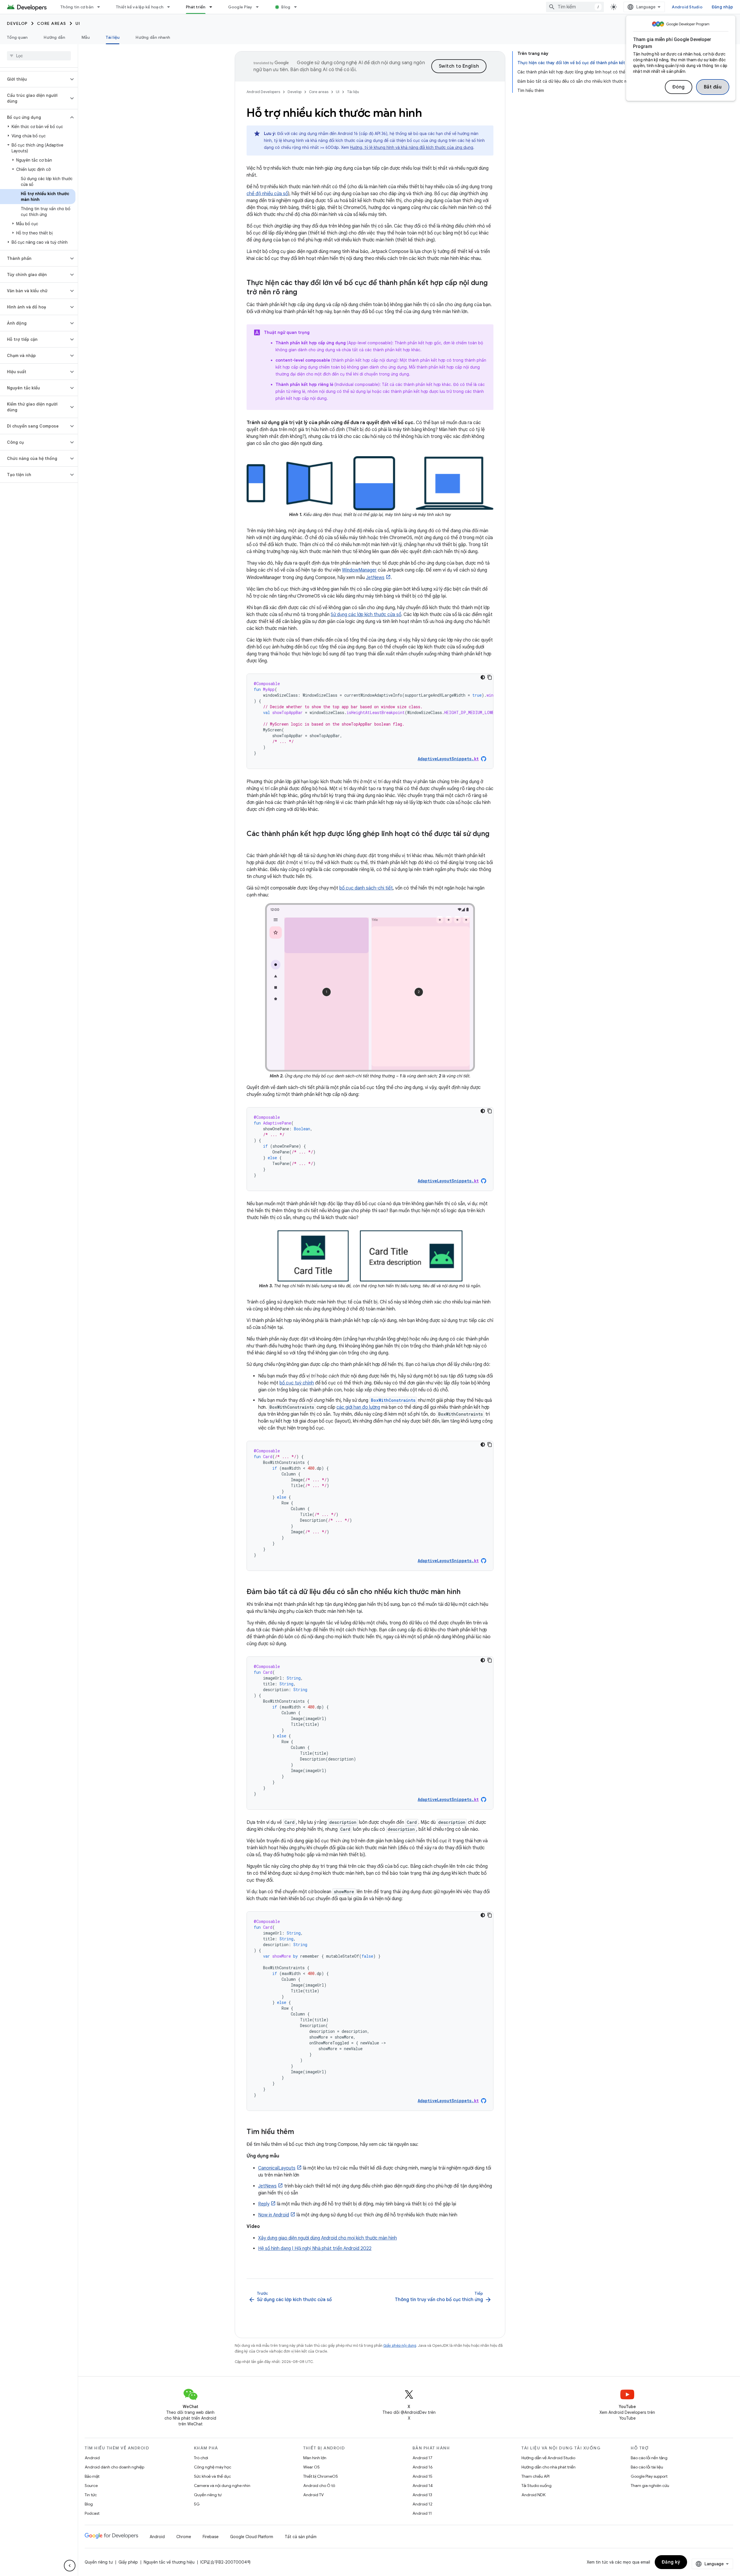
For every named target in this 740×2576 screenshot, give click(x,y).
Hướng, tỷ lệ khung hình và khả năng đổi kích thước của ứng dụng (412, 147)
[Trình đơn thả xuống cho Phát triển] (213, 7)
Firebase (211, 2537)
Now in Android (274, 2215)
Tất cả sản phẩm (301, 2537)
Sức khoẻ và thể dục (212, 2476)
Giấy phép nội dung (400, 2345)
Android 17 (422, 2458)
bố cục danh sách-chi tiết (366, 888)
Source (91, 2486)
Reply (264, 2204)
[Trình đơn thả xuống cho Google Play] (260, 7)
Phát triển (196, 7)
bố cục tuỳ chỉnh (297, 1383)
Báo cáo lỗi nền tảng (649, 2458)
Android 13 (422, 2495)
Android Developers (263, 92)
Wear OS (311, 2467)
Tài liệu (113, 37)
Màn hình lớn (315, 2458)
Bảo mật (92, 2476)
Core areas (52, 23)
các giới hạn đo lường (358, 1407)
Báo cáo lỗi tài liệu (647, 2467)
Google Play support (649, 2476)
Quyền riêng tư (208, 2495)
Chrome (184, 2537)
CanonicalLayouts (277, 2168)
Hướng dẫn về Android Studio (548, 2458)
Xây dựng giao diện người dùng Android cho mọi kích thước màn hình (328, 2238)
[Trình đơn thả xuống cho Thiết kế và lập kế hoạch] (171, 7)
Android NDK (533, 2495)
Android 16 (423, 2467)
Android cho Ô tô (319, 2486)
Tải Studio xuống (536, 2486)
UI (78, 23)
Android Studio (687, 7)
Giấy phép (128, 2562)
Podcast (92, 2513)
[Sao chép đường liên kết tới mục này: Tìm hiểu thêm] (300, 2132)
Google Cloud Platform (252, 2537)
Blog (286, 7)
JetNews (375, 578)
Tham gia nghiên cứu (650, 2486)
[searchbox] (39, 56)
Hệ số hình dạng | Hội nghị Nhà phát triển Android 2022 (315, 2248)
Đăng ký (671, 2562)
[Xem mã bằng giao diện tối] (483, 677)
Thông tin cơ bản (77, 7)
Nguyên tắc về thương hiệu (169, 2562)
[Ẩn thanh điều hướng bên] (70, 2566)
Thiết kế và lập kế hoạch (140, 7)
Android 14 (423, 2486)
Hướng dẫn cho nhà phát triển (548, 2467)
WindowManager (359, 570)
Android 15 (422, 2476)
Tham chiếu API (535, 2476)
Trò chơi (201, 2458)
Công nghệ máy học (213, 2467)
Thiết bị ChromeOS (321, 2476)
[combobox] (575, 7)
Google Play (240, 7)
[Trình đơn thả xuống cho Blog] (298, 7)
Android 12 (422, 2504)
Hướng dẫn (54, 37)
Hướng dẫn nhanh (153, 37)
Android (92, 2458)
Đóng (679, 87)
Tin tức (91, 2495)
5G (197, 2504)
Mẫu (86, 37)
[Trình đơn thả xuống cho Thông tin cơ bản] (101, 7)
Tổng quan (17, 37)
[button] (34, 79)
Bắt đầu (713, 87)
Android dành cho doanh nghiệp (114, 2467)
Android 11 (422, 2513)
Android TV (313, 2495)
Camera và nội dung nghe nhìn (222, 2486)
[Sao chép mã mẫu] (490, 677)
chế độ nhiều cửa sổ (267, 194)
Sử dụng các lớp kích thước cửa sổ (366, 615)
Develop (17, 23)
